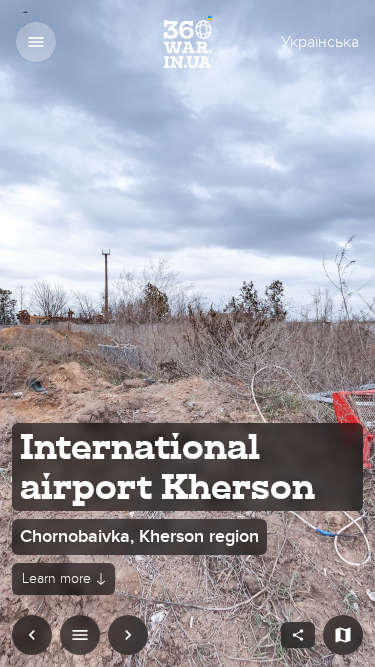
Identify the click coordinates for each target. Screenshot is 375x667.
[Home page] (188, 42)
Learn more (56, 578)
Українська (320, 42)
